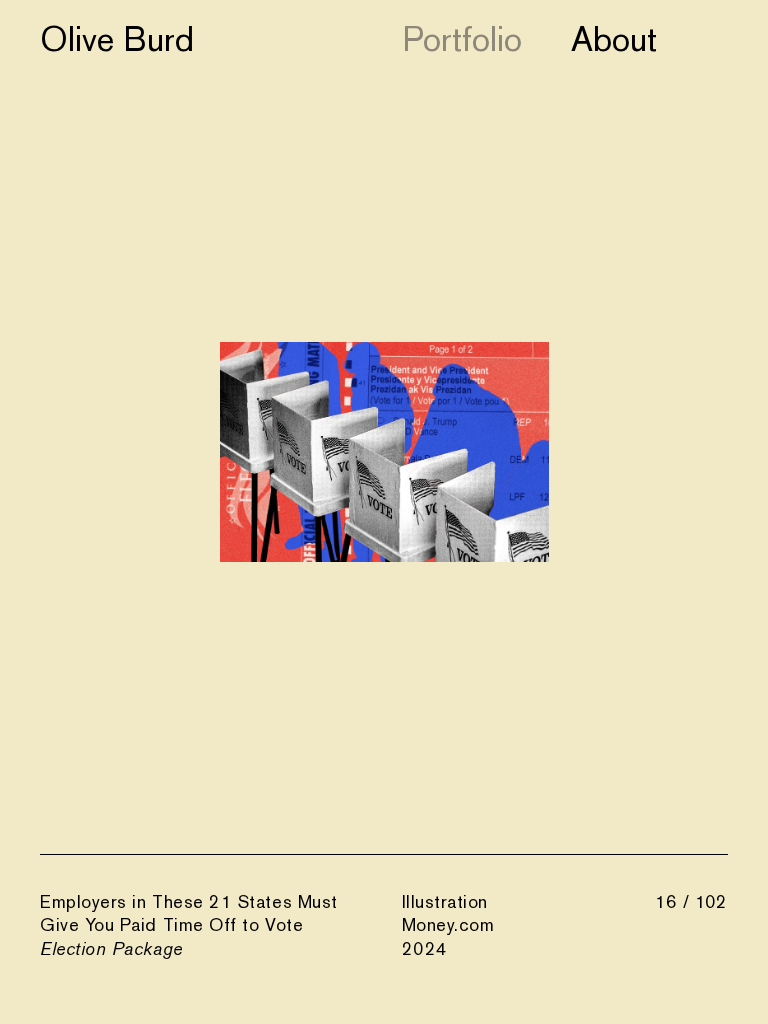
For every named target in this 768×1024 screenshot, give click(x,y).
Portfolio (462, 39)
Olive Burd (117, 39)
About (614, 39)
